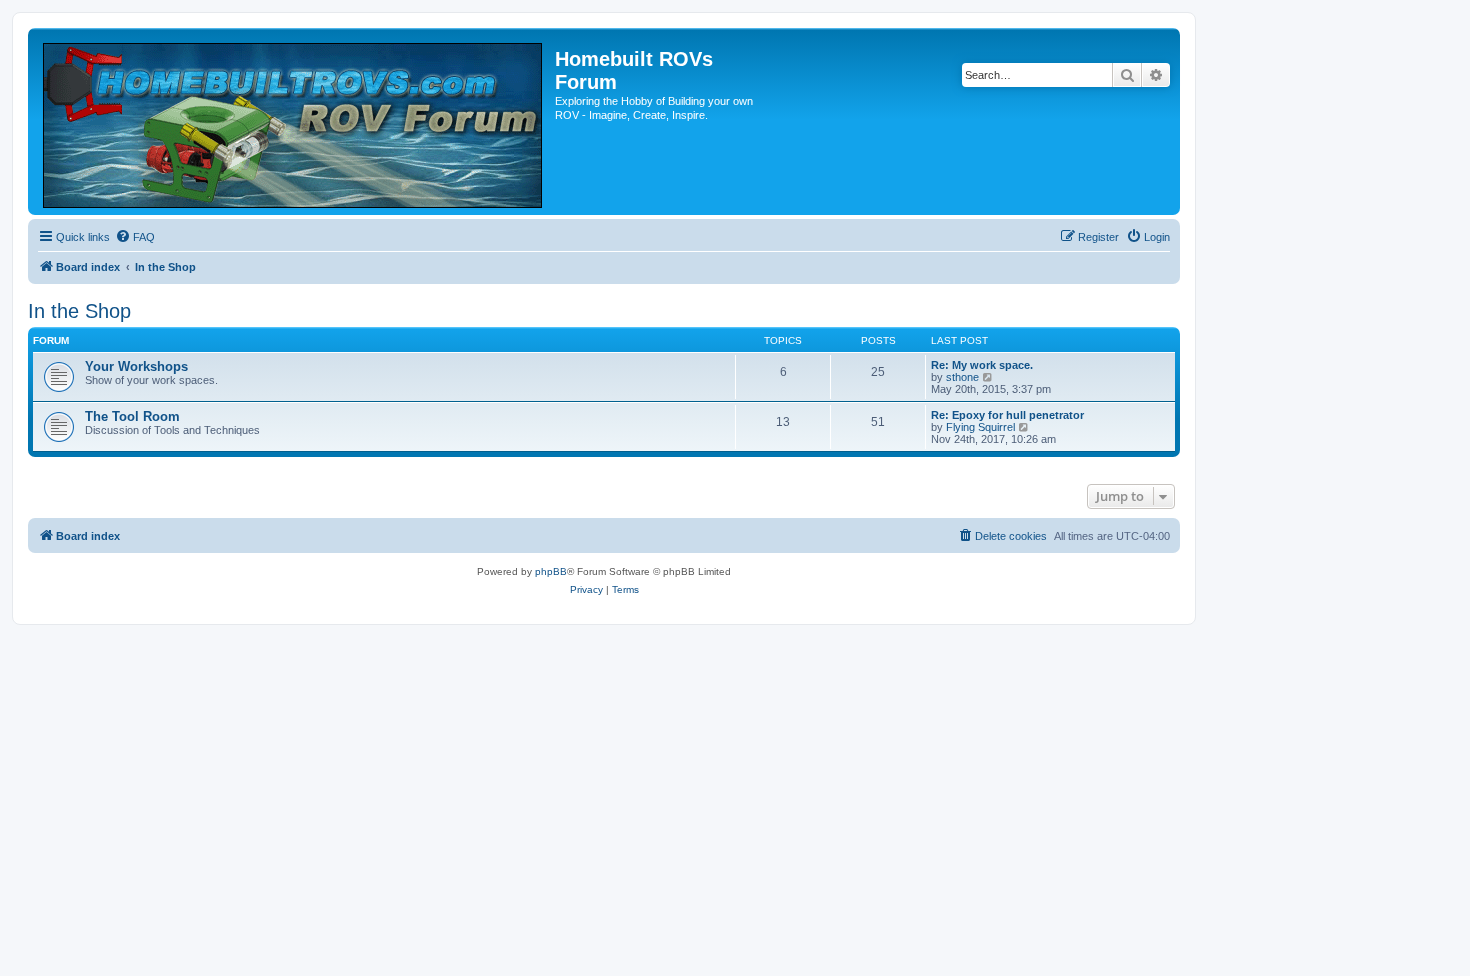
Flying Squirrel (980, 427)
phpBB (551, 571)
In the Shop (79, 311)
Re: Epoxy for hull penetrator (1007, 415)
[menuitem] (135, 237)
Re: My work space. (982, 365)
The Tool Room (132, 416)
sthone (962, 377)
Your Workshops (136, 366)
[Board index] (294, 121)
